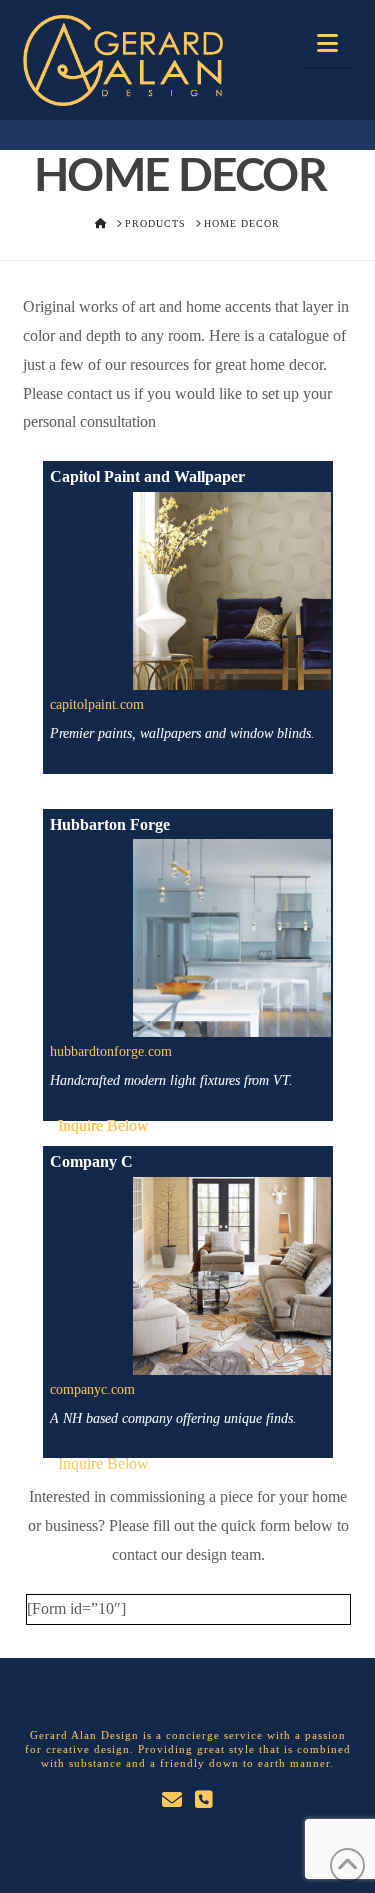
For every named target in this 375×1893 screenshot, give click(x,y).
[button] (327, 43)
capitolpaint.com (97, 704)
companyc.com (92, 1389)
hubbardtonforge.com (111, 1051)
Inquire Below (103, 1125)
